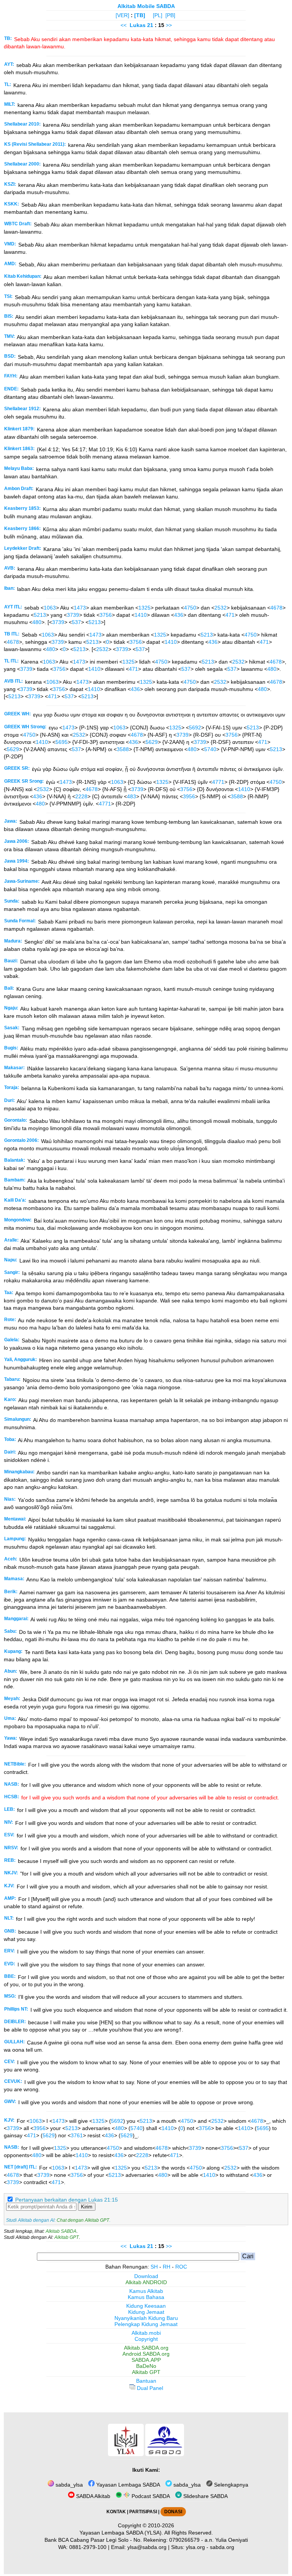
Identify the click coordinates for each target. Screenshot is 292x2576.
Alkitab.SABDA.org (146, 2348)
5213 (40, 615)
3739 (73, 615)
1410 (141, 615)
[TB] (140, 15)
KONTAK (116, 2512)
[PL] (158, 15)
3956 (189, 796)
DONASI (173, 2512)
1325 (144, 608)
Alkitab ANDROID (146, 2282)
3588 (123, 749)
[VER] (122, 15)
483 (132, 796)
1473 (80, 608)
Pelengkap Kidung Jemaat (146, 2324)
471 (230, 615)
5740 (210, 749)
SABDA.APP (146, 2360)
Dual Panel (149, 2388)
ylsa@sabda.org (147, 2547)
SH (154, 2267)
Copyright (146, 2339)
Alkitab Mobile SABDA (146, 6)
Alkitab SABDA (61, 2231)
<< (124, 25)
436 (179, 615)
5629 (152, 742)
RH (167, 2267)
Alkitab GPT (67, 2237)
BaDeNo (146, 2366)
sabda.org (222, 2547)
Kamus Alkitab (146, 2291)
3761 (77, 2135)
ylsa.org (195, 2547)
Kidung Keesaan (146, 2306)
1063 (50, 608)
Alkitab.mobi (146, 2333)
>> (169, 25)
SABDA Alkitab (92, 2496)
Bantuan (146, 2381)
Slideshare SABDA (205, 2496)
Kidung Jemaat (146, 2312)
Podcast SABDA (150, 2496)
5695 (62, 742)
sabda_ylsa (68, 2485)
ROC (181, 2267)
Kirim (87, 2207)
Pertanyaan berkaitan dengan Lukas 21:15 (67, 2200)
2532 (221, 608)
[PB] (170, 15)
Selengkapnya (230, 2485)
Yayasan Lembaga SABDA (127, 2485)
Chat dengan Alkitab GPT (83, 2220)
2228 (81, 796)
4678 (276, 608)
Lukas (138, 25)
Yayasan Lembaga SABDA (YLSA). (121, 2533)
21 (151, 25)
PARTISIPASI (143, 2512)
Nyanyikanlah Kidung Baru (146, 2318)
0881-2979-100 (88, 2547)
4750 (190, 608)
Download (146, 2276)
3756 (106, 615)
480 (37, 622)
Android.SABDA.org (146, 2354)
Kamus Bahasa (146, 2297)
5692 (195, 728)
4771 (218, 782)
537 (76, 622)
